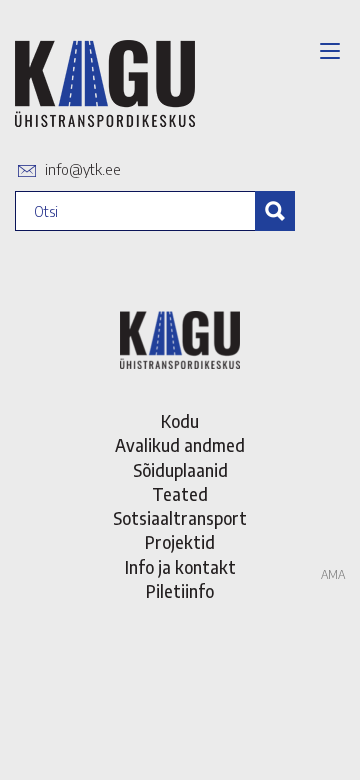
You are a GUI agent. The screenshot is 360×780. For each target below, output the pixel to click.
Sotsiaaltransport (180, 518)
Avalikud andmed (180, 445)
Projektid (180, 542)
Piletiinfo (180, 591)
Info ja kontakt (180, 567)
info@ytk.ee (83, 169)
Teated (180, 494)
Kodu (180, 421)
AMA (333, 574)
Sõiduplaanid (180, 470)
